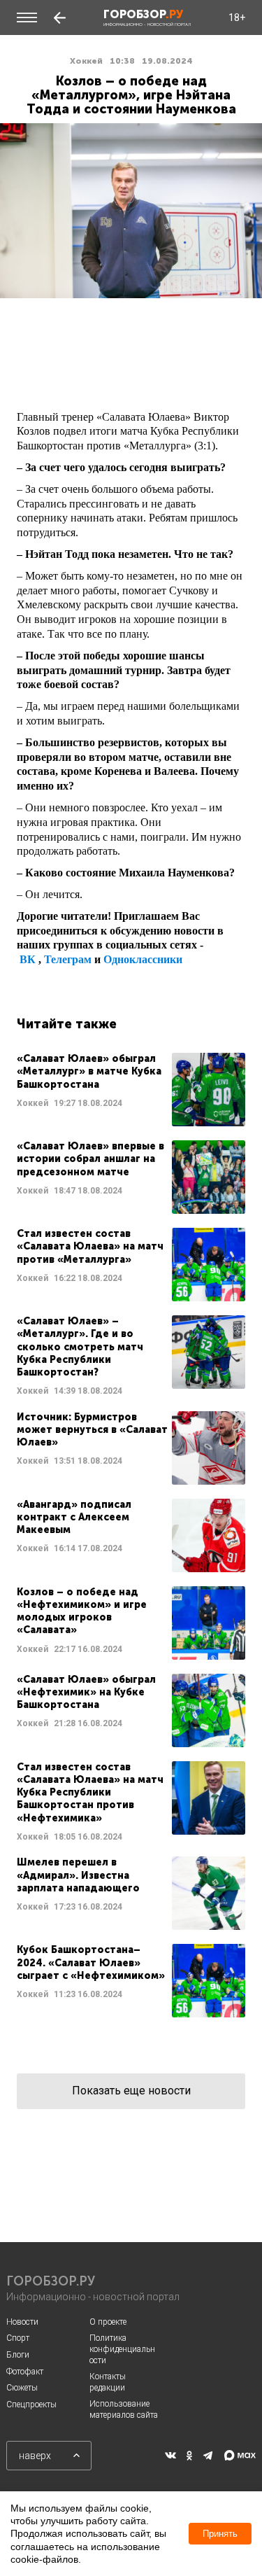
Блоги (18, 2355)
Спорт (18, 2338)
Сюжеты (22, 2388)
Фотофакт (25, 2372)
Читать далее (131, 1090)
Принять (220, 2534)
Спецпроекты (31, 2404)
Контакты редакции (108, 2382)
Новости (22, 2322)
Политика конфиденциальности (122, 2349)
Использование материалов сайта (124, 2409)
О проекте (108, 2322)
